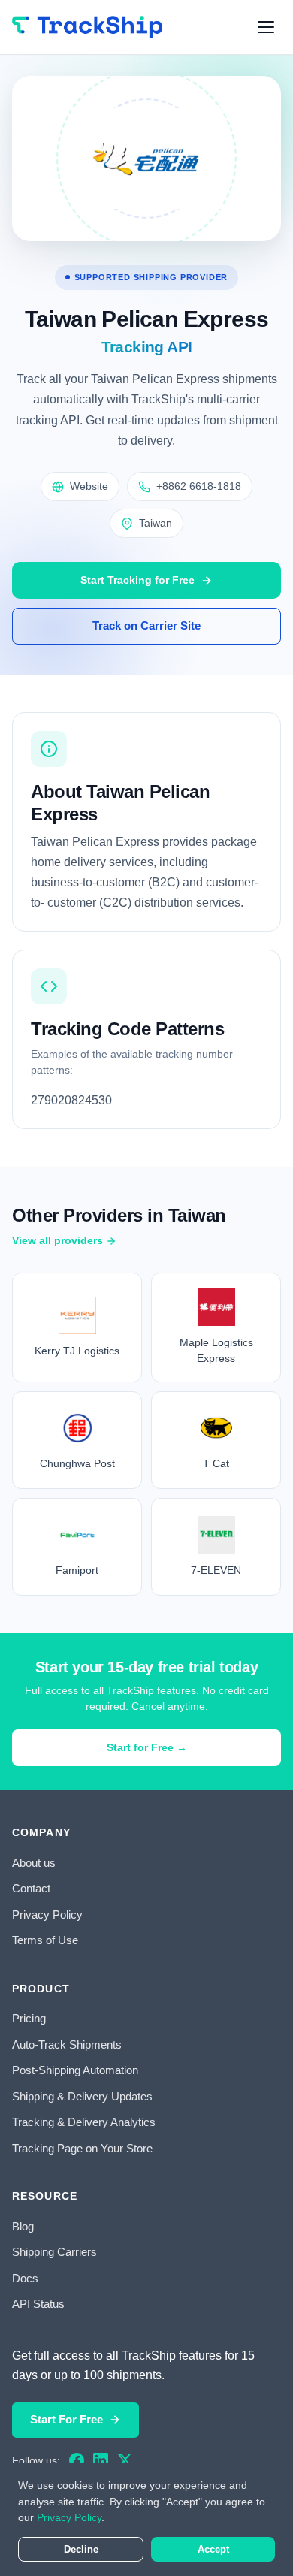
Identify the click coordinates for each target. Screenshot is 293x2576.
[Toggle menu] (266, 27)
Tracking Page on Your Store (82, 2148)
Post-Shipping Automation (75, 2070)
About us (34, 1863)
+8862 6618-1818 (199, 486)
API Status (38, 2304)
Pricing (29, 2018)
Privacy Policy (47, 1915)
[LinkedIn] (101, 2460)
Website (89, 486)
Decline (81, 2549)
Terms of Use (45, 1940)
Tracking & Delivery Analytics (84, 2122)
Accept (213, 2549)
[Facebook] (77, 2460)
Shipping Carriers (54, 2252)
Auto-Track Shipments (67, 2044)
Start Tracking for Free (137, 580)
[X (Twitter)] (125, 2460)
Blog (23, 2226)
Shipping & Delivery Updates (82, 2096)
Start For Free (66, 2419)
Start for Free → (147, 1747)
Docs (25, 2278)
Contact (31, 1888)
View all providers (57, 1240)
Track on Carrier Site (146, 625)
